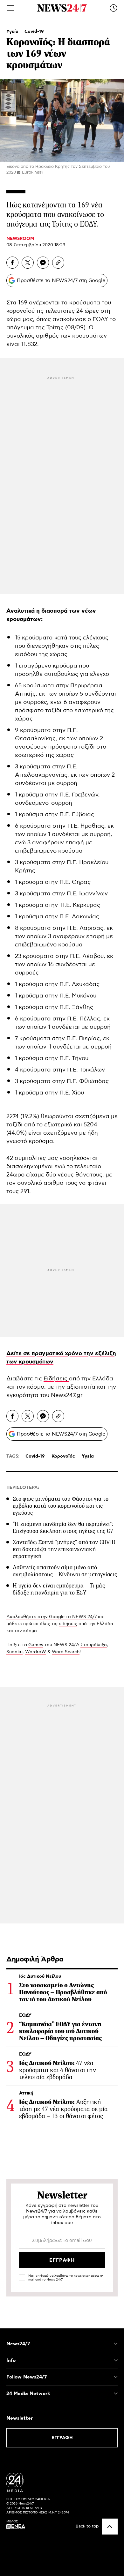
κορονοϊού (21, 311)
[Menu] (10, 8)
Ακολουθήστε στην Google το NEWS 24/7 (52, 1617)
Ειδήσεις (56, 1379)
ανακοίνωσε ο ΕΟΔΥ (80, 319)
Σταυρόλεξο (94, 1645)
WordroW (36, 1652)
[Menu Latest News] (114, 8)
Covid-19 (34, 32)
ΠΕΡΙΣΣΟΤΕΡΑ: (23, 1488)
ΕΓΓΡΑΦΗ (62, 2438)
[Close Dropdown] (116, 2344)
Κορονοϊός (63, 1456)
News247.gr (67, 1395)
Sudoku (14, 1652)
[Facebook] (12, 263)
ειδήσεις (68, 1624)
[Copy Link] (58, 263)
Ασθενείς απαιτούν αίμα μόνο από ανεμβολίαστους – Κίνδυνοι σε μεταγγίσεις (65, 1571)
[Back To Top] (110, 2527)
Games (36, 1645)
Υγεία (13, 32)
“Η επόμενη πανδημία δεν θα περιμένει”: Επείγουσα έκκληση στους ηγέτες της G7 (63, 1527)
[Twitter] (28, 263)
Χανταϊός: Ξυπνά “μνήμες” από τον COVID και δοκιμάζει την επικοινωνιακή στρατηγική (64, 1549)
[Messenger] (43, 263)
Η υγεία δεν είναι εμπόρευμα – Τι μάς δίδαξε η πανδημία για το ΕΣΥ (59, 1589)
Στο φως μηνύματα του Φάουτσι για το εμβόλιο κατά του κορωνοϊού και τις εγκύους (61, 1506)
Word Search (66, 1652)
